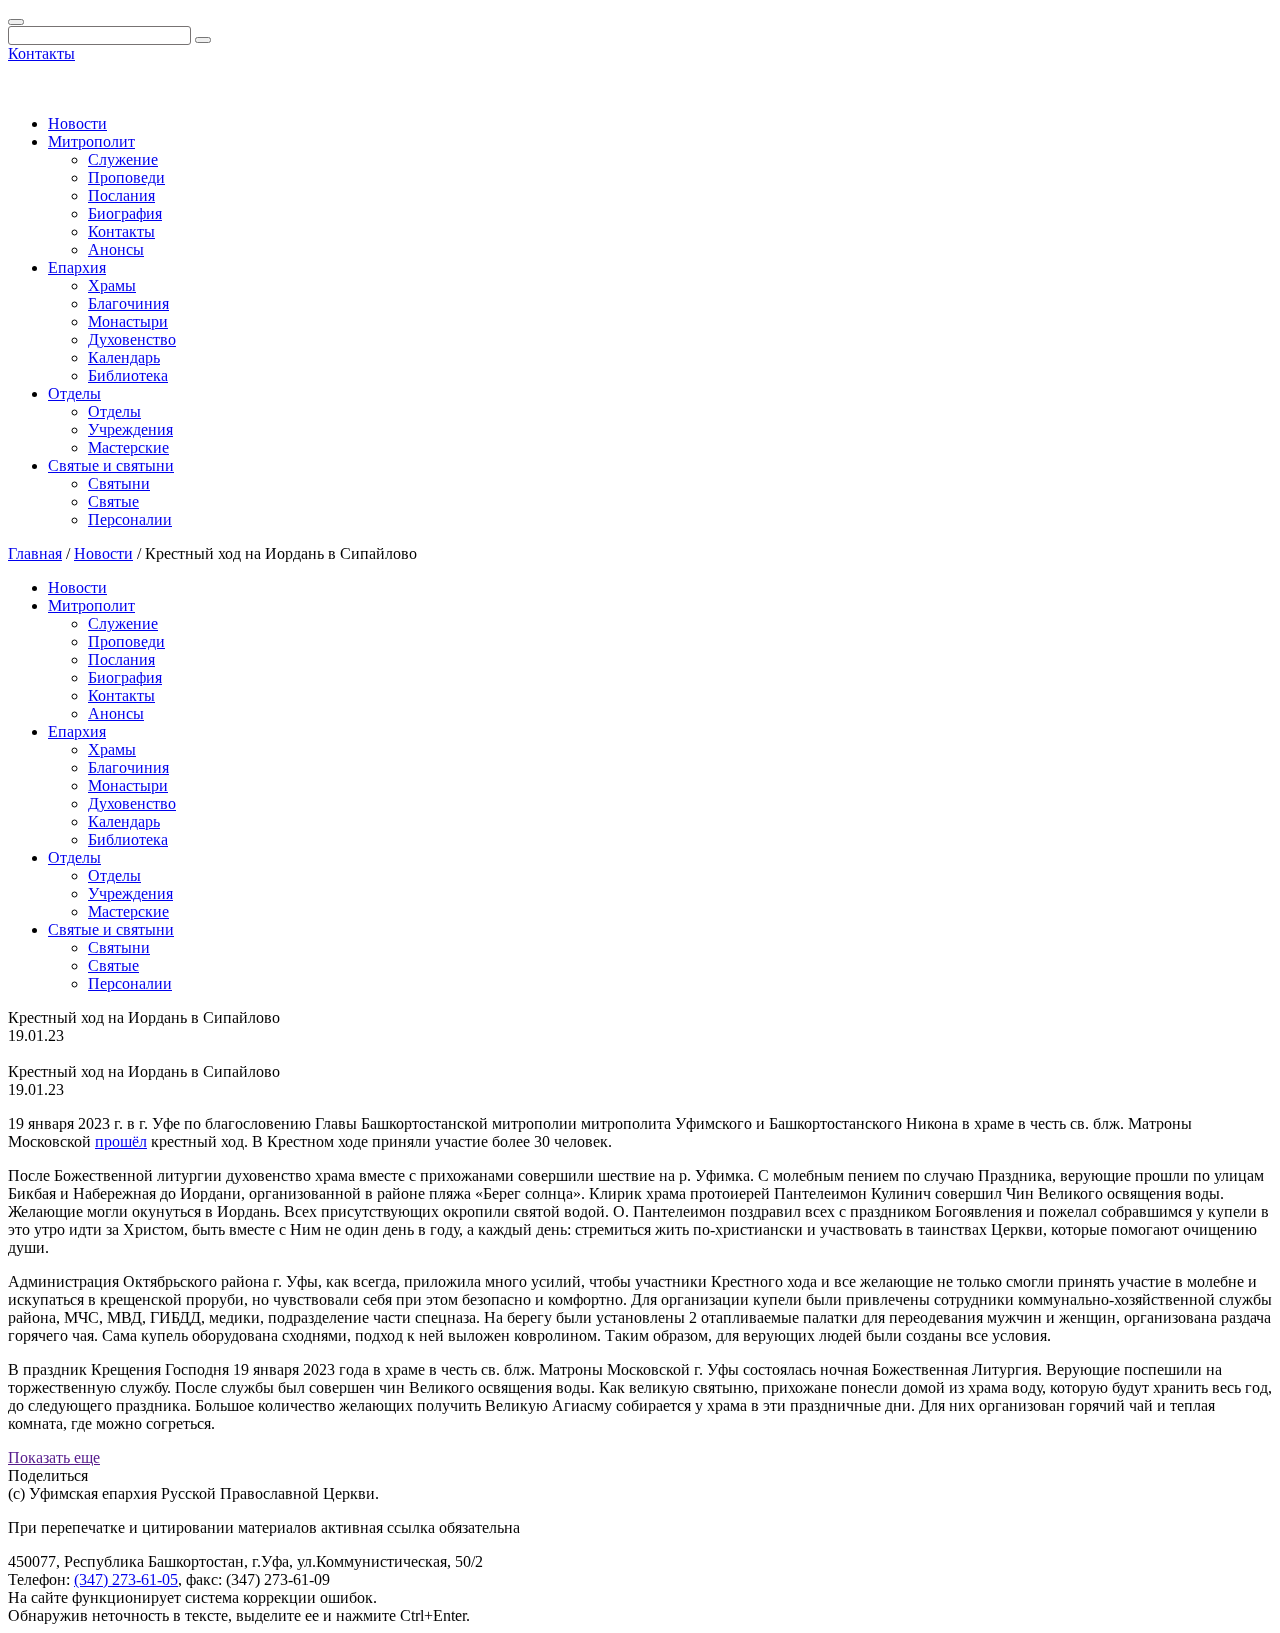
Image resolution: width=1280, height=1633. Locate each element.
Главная (35, 553)
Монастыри (128, 321)
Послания (121, 195)
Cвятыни (119, 483)
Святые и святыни (111, 465)
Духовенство (132, 339)
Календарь (124, 357)
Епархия (77, 267)
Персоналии (130, 519)
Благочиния (128, 303)
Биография (125, 213)
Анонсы (116, 249)
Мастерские (128, 447)
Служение (123, 159)
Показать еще (54, 1457)
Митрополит (91, 141)
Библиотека (128, 375)
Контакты (41, 53)
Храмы (112, 285)
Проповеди (126, 177)
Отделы (74, 393)
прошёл (121, 1141)
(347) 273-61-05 (126, 1579)
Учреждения (130, 429)
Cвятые (113, 501)
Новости (77, 123)
